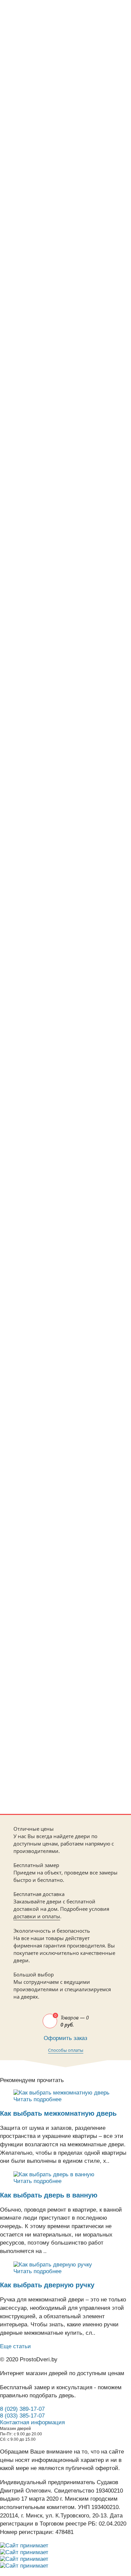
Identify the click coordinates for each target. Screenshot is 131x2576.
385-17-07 (39, 52)
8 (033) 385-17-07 (22, 2416)
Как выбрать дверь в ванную (49, 2195)
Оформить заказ (65, 2038)
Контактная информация (32, 2422)
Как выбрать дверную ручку (47, 2285)
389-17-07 (39, 60)
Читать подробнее (37, 2099)
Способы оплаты (66, 2050)
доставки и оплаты (37, 1916)
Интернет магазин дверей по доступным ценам (62, 2373)
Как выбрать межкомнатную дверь (58, 2113)
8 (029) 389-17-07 (22, 2409)
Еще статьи (15, 2346)
